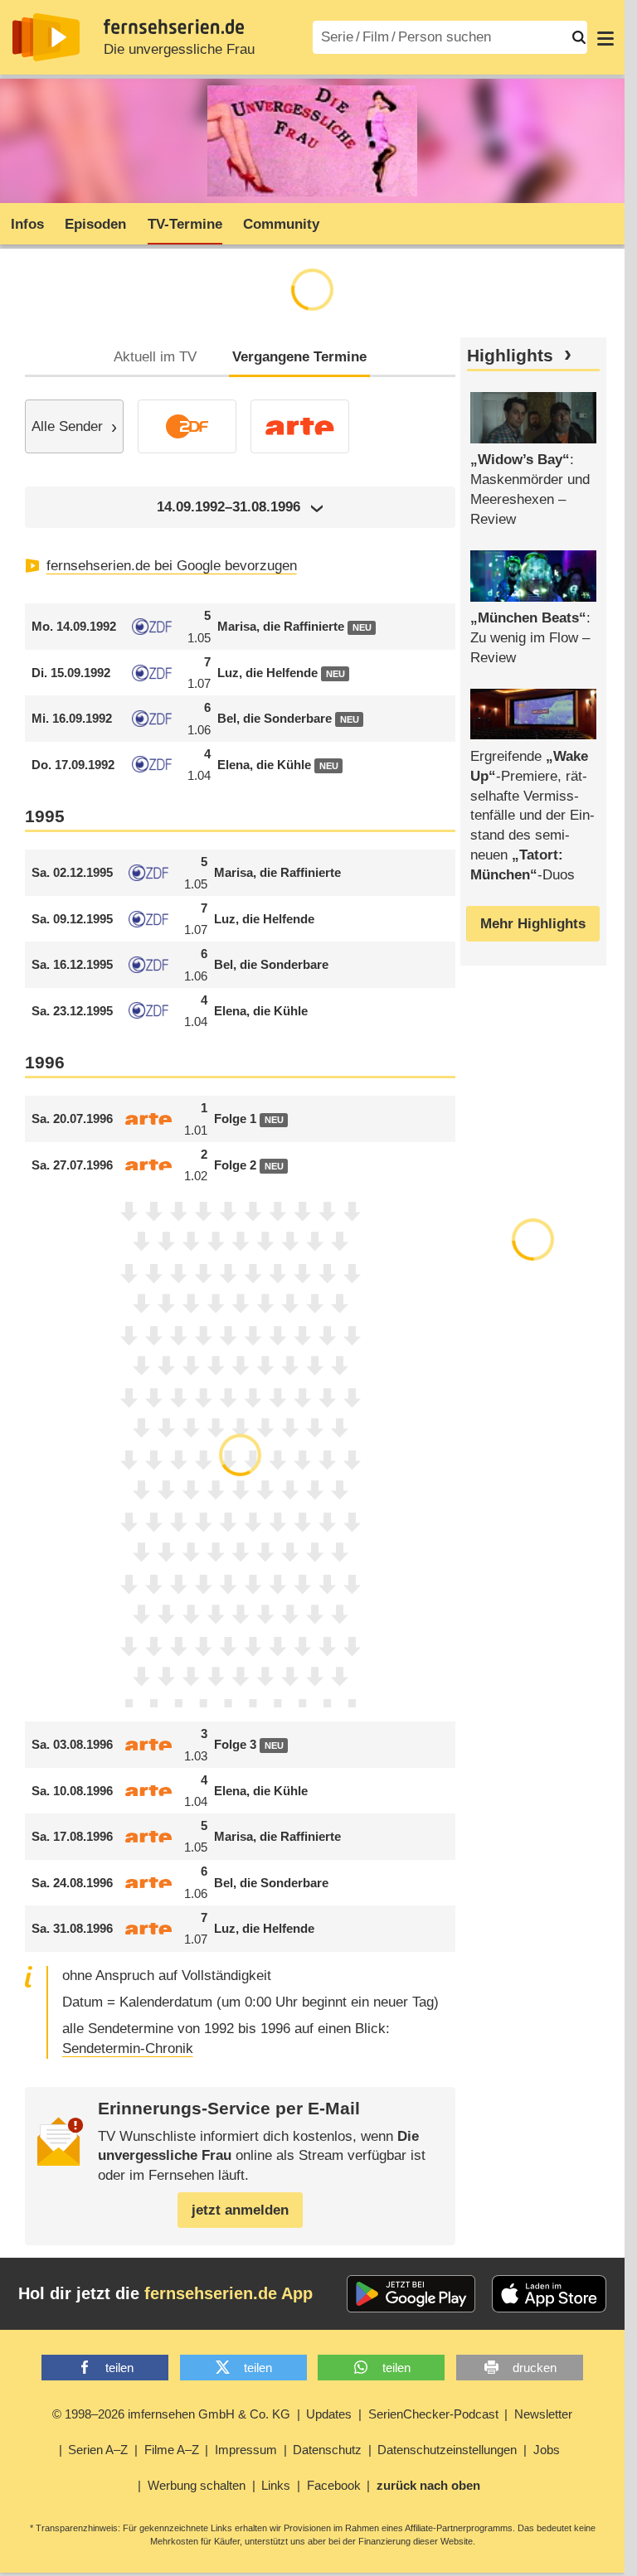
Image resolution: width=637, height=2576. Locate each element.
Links (276, 2485)
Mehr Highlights (533, 924)
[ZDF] (187, 427)
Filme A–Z (172, 2450)
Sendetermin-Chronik (128, 2048)
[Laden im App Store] (549, 2294)
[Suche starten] (579, 37)
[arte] (300, 427)
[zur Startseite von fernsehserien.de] (46, 37)
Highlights (510, 356)
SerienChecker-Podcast (433, 2414)
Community (281, 224)
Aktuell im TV (155, 357)
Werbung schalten (197, 2485)
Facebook (334, 2485)
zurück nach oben (428, 2485)
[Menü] (605, 37)
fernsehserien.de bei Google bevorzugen (172, 566)
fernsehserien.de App (229, 2293)
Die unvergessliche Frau (179, 49)
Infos (27, 224)
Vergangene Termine (299, 357)
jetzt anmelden (240, 2210)
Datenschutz (327, 2450)
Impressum (246, 2450)
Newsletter (543, 2414)
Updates (329, 2414)
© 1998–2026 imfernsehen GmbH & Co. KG (171, 2414)
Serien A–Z (98, 2450)
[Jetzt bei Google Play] (411, 2294)
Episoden (95, 224)
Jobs (547, 2450)
